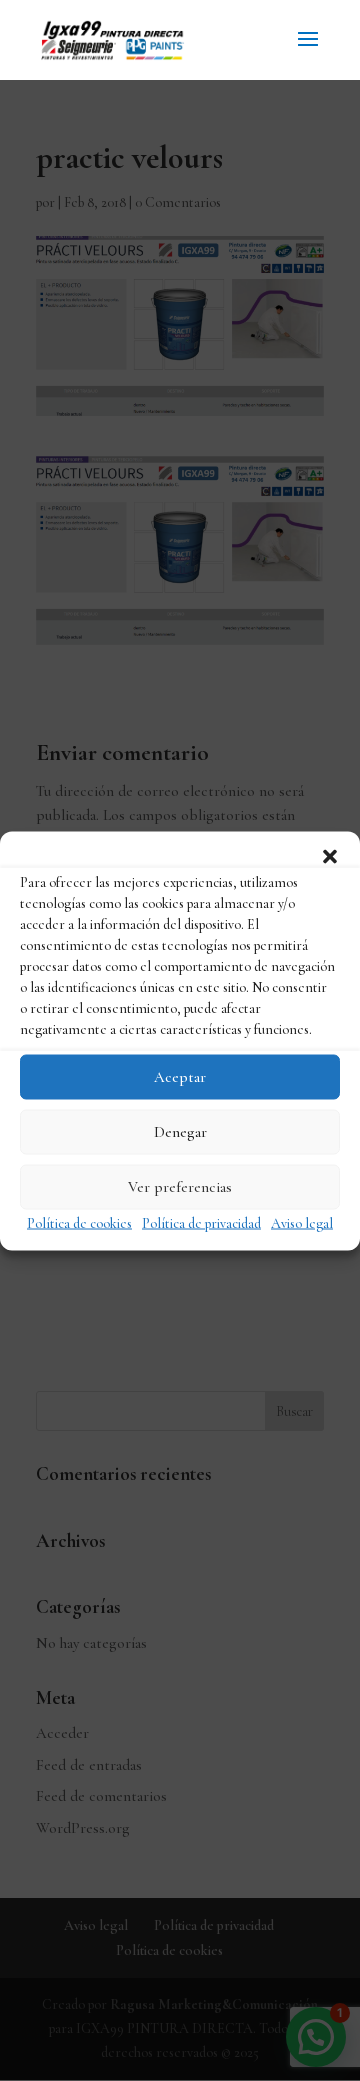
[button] (330, 856)
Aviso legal (302, 1222)
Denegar (180, 1132)
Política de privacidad (201, 1222)
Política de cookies (79, 1222)
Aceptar (180, 1077)
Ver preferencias (180, 1187)
